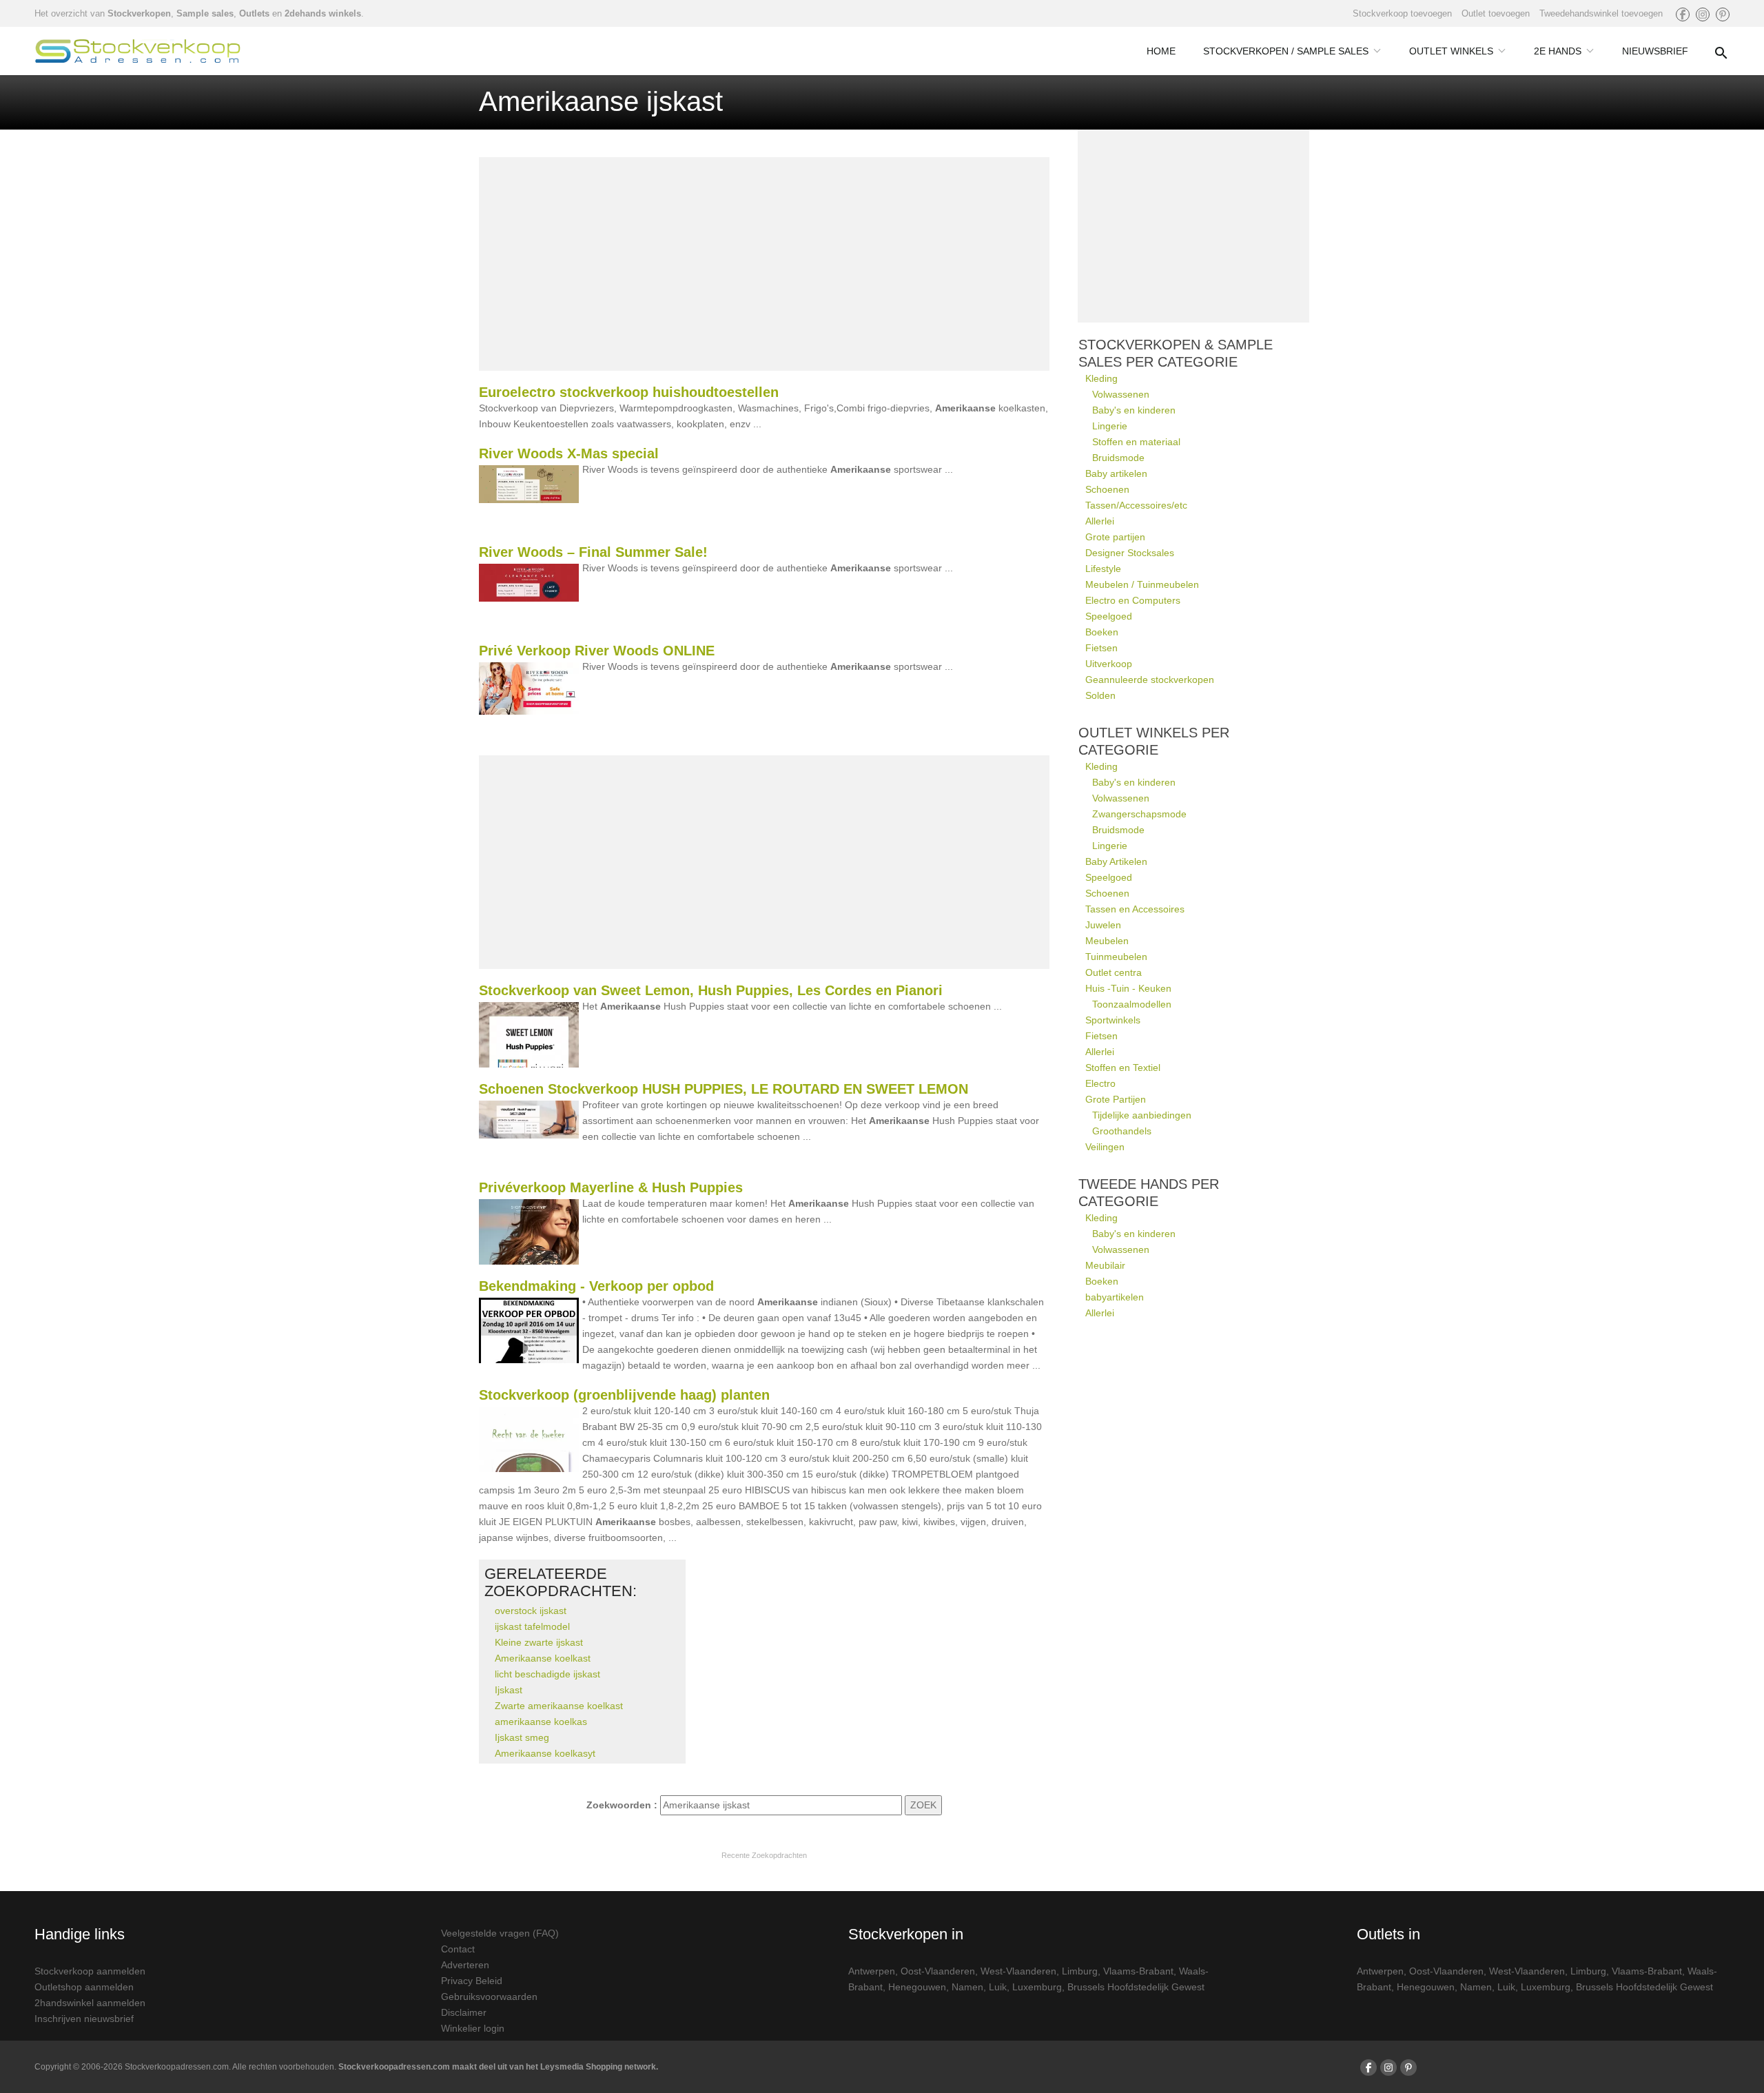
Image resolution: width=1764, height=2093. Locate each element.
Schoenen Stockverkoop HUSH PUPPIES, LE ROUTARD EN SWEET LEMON (724, 1089)
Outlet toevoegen (1496, 13)
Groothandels (1122, 1131)
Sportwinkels (1113, 1020)
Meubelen (1107, 941)
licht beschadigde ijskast (547, 1674)
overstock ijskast (531, 1611)
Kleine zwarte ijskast (539, 1642)
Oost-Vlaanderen (938, 1971)
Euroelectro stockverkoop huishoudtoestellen (629, 392)
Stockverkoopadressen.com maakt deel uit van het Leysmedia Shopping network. (498, 2067)
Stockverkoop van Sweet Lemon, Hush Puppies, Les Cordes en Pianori (711, 990)
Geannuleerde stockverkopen (1150, 680)
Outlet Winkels (1451, 51)
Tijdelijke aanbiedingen (1142, 1115)
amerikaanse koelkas (541, 1722)
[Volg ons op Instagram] (1703, 14)
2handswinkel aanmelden (90, 2003)
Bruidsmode (1118, 458)
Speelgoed (1109, 616)
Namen (967, 1987)
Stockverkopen (139, 13)
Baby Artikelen (1116, 861)
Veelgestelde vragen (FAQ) (500, 1933)
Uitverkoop (1109, 664)
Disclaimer (464, 2012)
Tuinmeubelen (1116, 957)
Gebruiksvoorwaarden (489, 1997)
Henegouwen (917, 1987)
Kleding (1101, 378)
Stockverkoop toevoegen (1402, 13)
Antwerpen (872, 1971)
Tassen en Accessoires (1135, 909)
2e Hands (1558, 51)
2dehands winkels (323, 13)
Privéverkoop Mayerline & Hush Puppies (611, 1187)
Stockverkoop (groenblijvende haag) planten (624, 1395)
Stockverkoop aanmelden (90, 1971)
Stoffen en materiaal (1136, 442)
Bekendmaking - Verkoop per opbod (596, 1286)
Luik (998, 1987)
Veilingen (1105, 1147)
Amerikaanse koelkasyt (545, 1753)
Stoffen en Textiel (1123, 1068)
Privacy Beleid (472, 1981)
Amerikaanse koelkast (543, 1658)
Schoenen (1107, 489)
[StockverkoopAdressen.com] (138, 51)
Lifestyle (1103, 569)
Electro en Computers (1133, 600)
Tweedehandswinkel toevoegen (1601, 13)
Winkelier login (473, 2028)
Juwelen (1103, 925)
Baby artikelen (1116, 473)
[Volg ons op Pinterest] (1723, 14)
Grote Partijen (1116, 1099)
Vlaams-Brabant (1138, 1971)
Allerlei (1100, 521)
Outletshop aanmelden (84, 1987)
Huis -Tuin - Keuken (1128, 988)
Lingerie (1110, 426)
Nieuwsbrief (1655, 51)
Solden (1100, 695)
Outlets (254, 13)
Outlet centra (1114, 972)
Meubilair (1105, 1265)
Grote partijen (1115, 537)
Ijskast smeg (522, 1737)
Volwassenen (1121, 394)
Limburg (1080, 1971)
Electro (1100, 1083)
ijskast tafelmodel (532, 1626)
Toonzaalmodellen (1132, 1004)
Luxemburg (1037, 1987)
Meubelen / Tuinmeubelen (1142, 584)
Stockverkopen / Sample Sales (1286, 51)
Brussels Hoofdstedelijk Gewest (1136, 1987)
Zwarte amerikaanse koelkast (559, 1706)
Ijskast (509, 1690)
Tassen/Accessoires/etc (1136, 505)
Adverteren (465, 1965)
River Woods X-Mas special (569, 453)
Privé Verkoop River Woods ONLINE (597, 651)
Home (1161, 51)
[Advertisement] (764, 264)
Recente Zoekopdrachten (764, 1855)
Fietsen (1101, 648)
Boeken (1102, 632)
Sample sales (205, 13)
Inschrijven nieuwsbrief (84, 2019)
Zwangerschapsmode (1139, 814)
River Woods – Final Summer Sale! (593, 552)
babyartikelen (1115, 1297)
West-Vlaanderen (1018, 1971)
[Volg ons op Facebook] (1683, 14)
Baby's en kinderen (1134, 410)
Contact (458, 1949)
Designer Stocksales (1130, 553)
